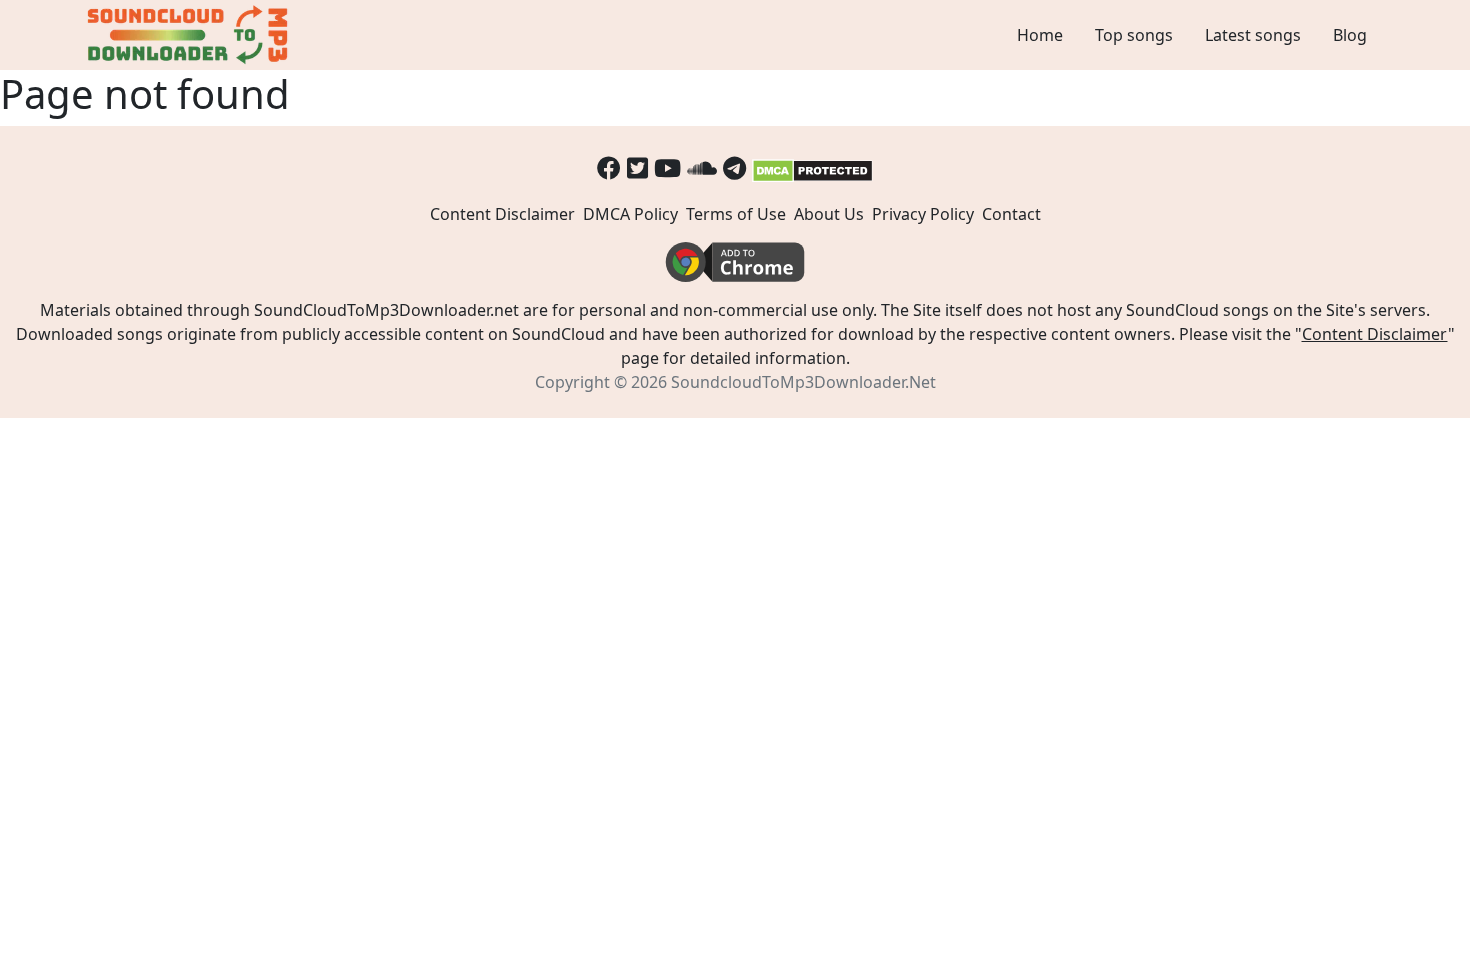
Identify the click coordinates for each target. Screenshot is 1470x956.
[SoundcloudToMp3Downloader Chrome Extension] (735, 260)
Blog (1350, 35)
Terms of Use (736, 214)
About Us (829, 214)
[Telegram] (734, 167)
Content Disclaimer (502, 214)
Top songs (1134, 35)
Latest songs (1253, 35)
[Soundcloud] (702, 167)
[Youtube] (667, 167)
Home (1040, 35)
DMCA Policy (630, 214)
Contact (1011, 214)
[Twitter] (637, 167)
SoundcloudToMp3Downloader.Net (803, 382)
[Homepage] (190, 35)
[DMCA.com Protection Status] (812, 167)
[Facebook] (609, 167)
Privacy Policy (923, 214)
